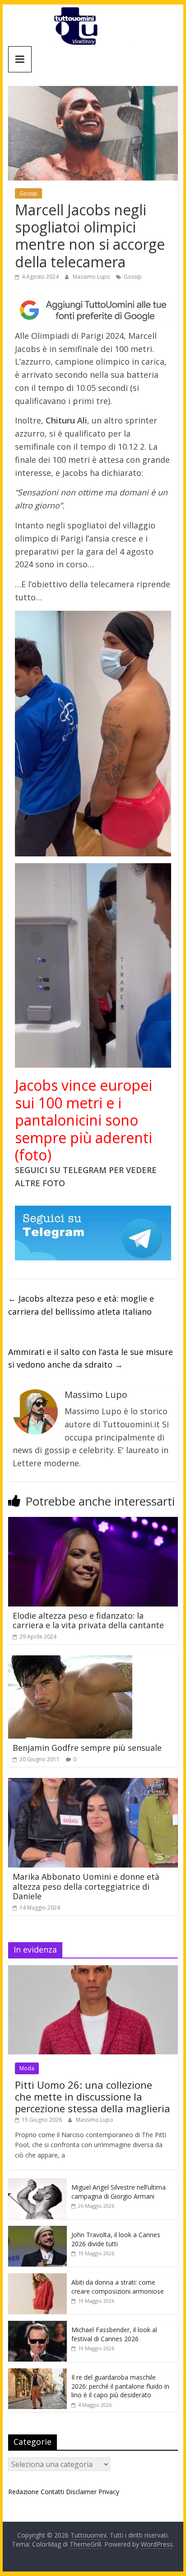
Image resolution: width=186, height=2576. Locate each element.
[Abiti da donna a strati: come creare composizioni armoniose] (37, 2278)
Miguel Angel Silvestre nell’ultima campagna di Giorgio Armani (119, 2192)
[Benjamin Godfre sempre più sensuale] (70, 1661)
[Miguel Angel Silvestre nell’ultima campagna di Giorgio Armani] (37, 2183)
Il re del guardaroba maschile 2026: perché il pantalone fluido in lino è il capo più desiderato (120, 2386)
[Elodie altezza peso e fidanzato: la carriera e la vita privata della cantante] (93, 1522)
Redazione (23, 2492)
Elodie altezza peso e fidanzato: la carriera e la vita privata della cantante (88, 1621)
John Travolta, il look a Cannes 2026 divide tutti (116, 2239)
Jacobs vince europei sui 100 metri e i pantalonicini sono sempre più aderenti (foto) (84, 1120)
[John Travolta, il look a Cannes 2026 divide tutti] (37, 2231)
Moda (27, 2068)
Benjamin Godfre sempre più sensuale (87, 1748)
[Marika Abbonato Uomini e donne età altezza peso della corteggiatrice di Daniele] (93, 1783)
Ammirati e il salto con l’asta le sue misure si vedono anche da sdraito (91, 1358)
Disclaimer (81, 2492)
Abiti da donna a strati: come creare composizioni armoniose (118, 2287)
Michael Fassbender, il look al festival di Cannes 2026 (114, 2334)
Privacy (109, 2492)
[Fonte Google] (93, 310)
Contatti (52, 2492)
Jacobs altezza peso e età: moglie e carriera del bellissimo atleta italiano (81, 1305)
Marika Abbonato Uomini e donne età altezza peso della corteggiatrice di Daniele (86, 1886)
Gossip (28, 193)
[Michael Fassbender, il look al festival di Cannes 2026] (37, 2326)
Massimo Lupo (92, 277)
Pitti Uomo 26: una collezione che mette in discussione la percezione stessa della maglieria (93, 2097)
